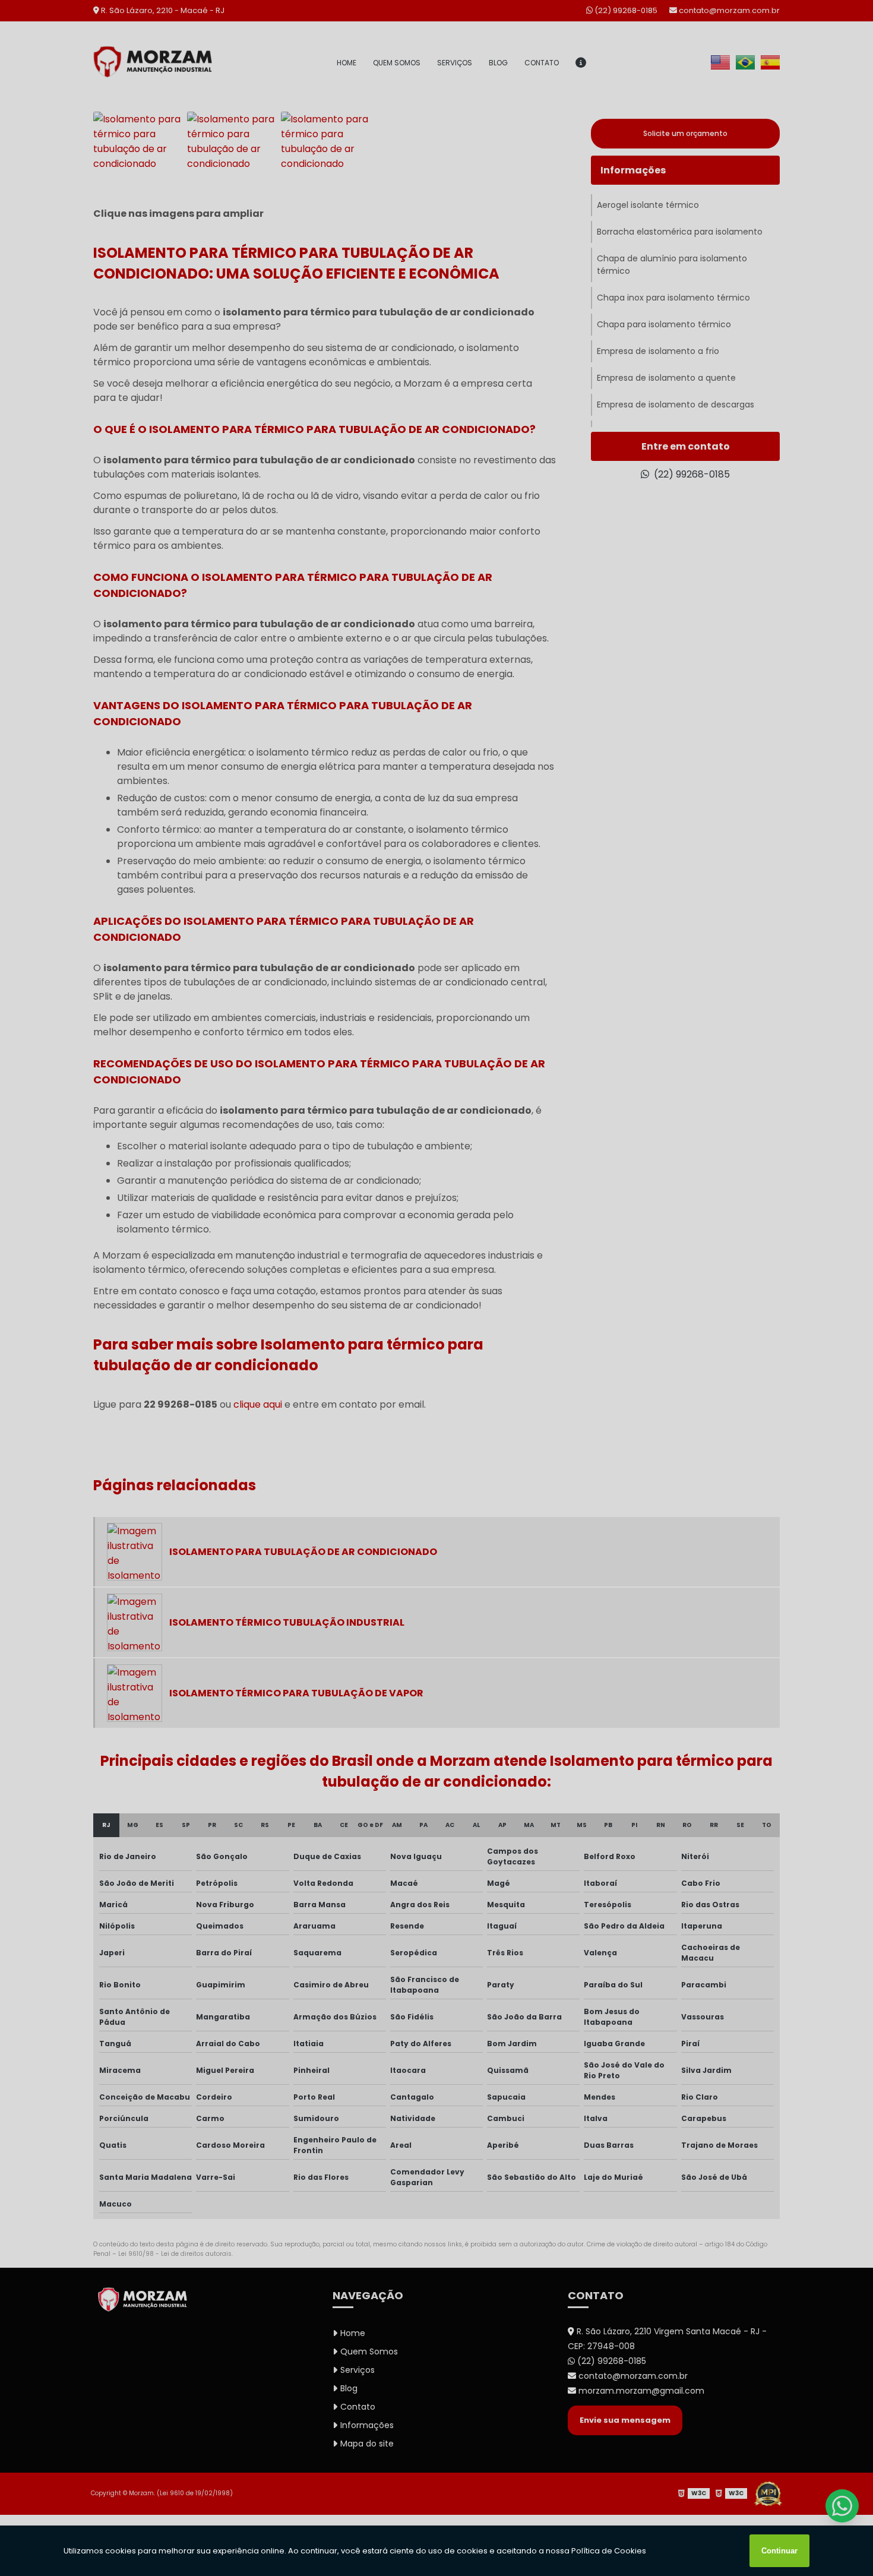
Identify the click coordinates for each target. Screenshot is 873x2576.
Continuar (779, 2551)
